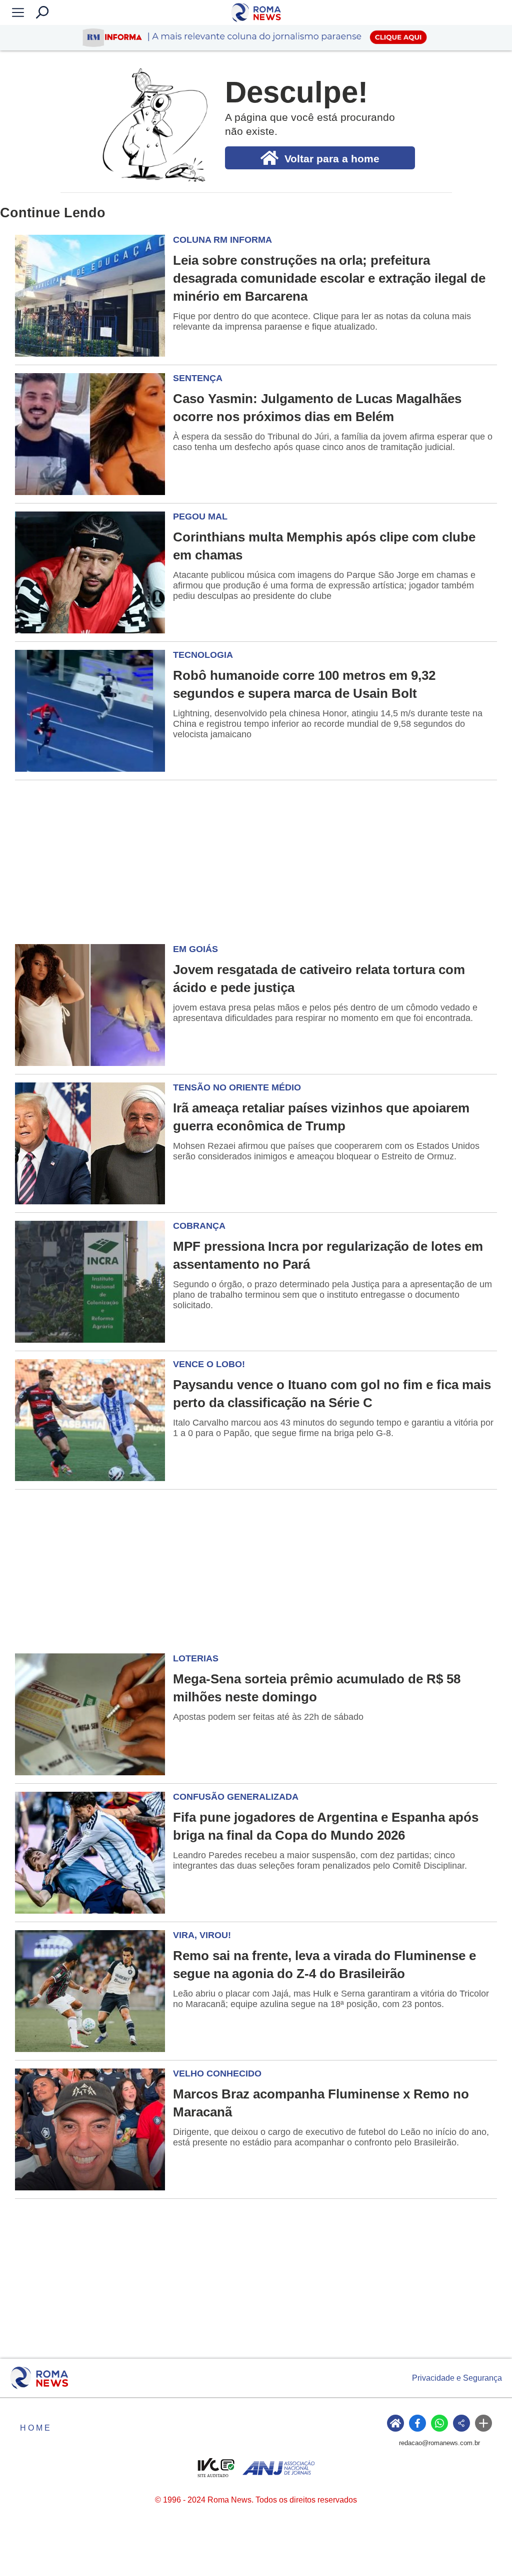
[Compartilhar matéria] (461, 2423)
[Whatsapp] (439, 2423)
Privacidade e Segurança (457, 2378)
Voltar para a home (332, 159)
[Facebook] (417, 2423)
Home (36, 2428)
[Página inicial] (39, 2378)
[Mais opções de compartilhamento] (483, 2423)
